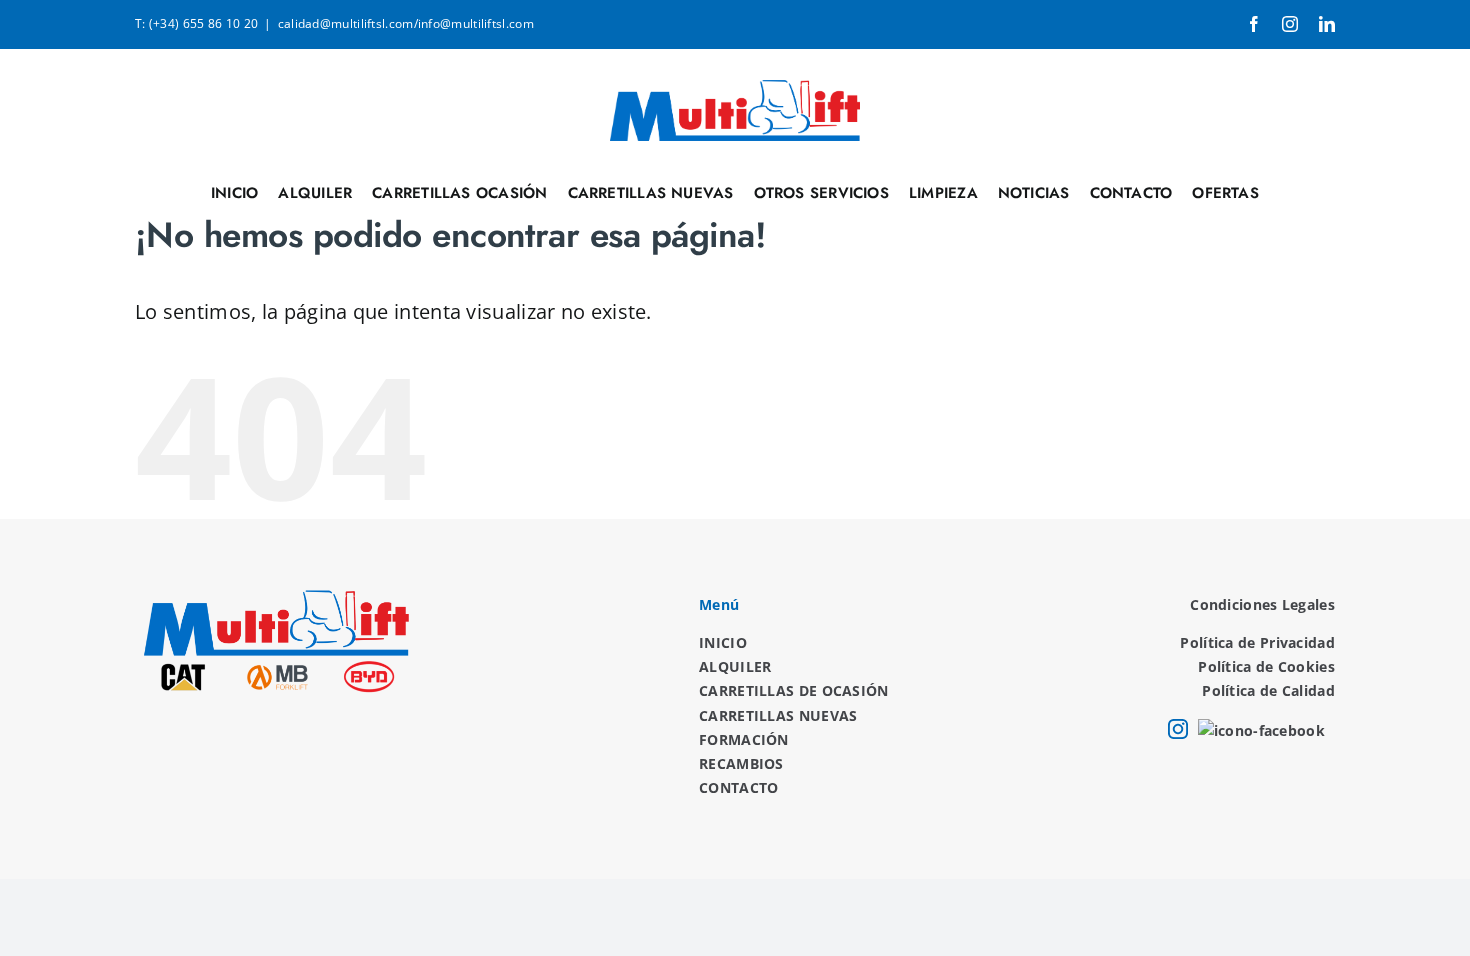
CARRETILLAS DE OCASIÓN (794, 690)
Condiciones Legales (1262, 604)
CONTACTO (738, 787)
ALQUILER (735, 666)
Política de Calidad (1268, 690)
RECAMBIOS (741, 763)
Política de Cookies (1266, 666)
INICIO (723, 642)
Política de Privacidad (1257, 642)
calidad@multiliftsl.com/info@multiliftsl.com (406, 23)
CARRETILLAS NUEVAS (778, 715)
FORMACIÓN (744, 739)
